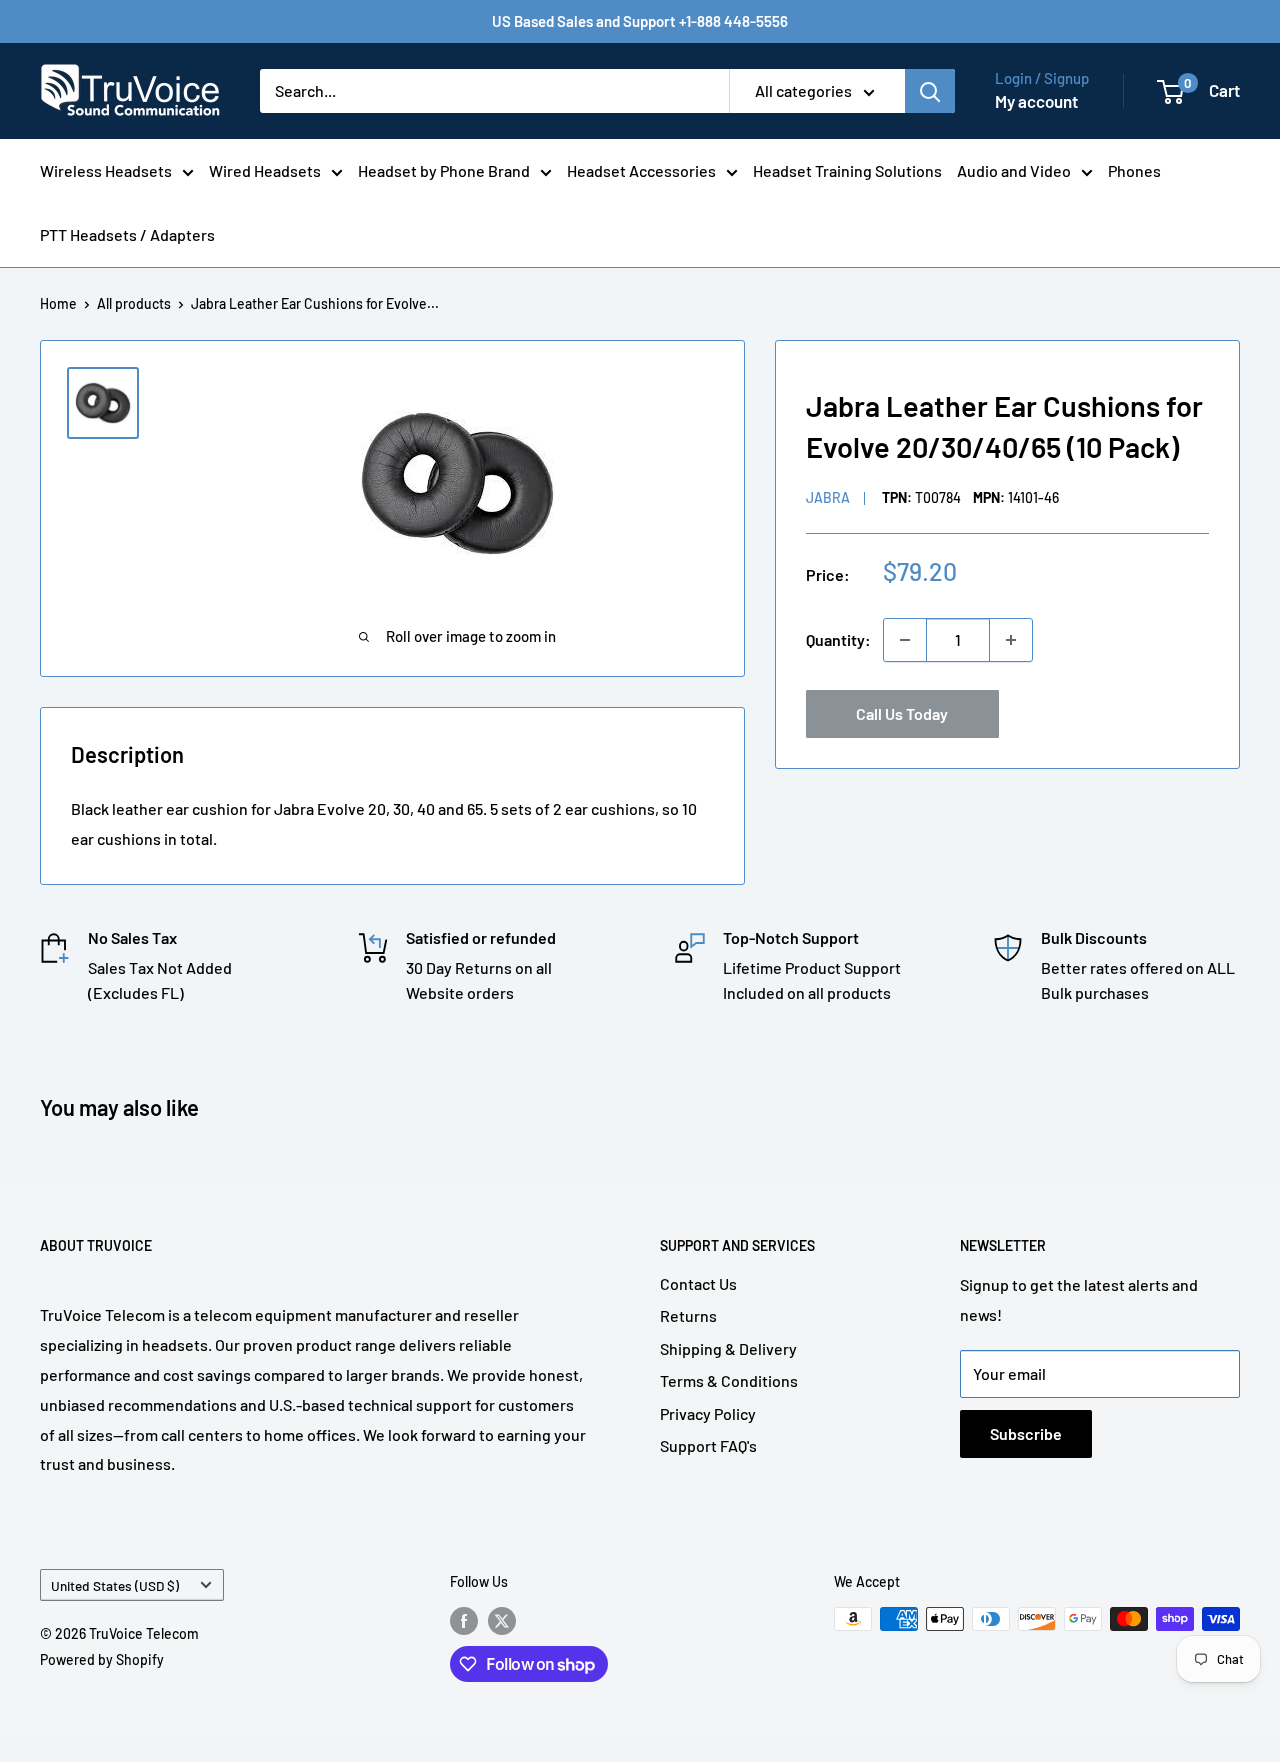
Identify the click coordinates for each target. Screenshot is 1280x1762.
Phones (1134, 170)
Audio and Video (1014, 170)
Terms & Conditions (729, 1380)
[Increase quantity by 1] (1011, 640)
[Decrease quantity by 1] (905, 640)
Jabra (828, 497)
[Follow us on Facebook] (464, 1621)
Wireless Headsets (106, 170)
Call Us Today (902, 713)
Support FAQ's (708, 1445)
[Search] (930, 91)
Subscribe (1026, 1433)
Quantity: (838, 639)
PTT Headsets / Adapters (127, 234)
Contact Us (698, 1283)
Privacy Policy (708, 1413)
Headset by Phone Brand (444, 170)
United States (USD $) (115, 1585)
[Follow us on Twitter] (502, 1621)
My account (1036, 101)
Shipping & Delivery (728, 1348)
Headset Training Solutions (847, 170)
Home (58, 303)
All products (134, 303)
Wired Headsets (265, 170)
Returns (688, 1315)
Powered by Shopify (102, 1659)
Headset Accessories (641, 170)
